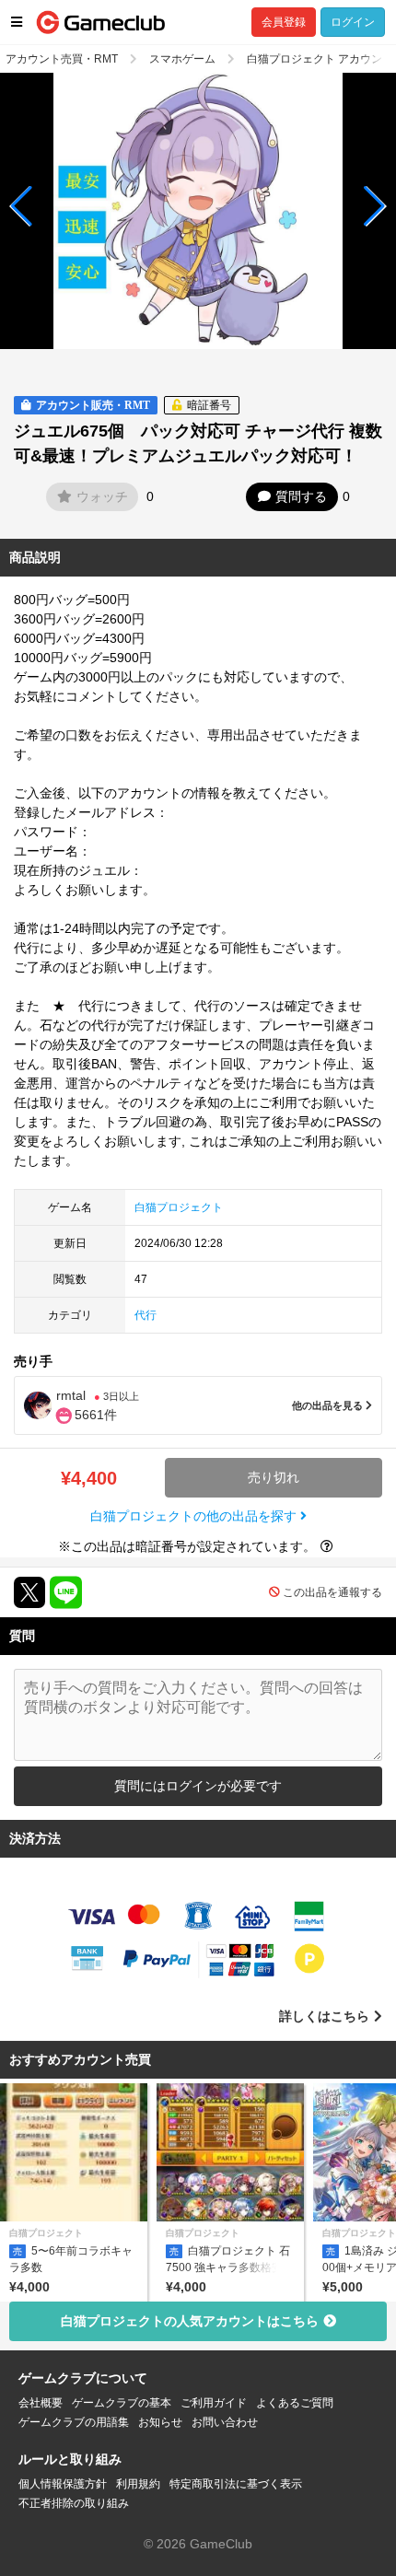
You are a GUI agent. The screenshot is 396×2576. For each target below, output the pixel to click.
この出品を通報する (332, 1592)
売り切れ (274, 1477)
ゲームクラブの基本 (122, 2403)
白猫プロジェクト (179, 1207)
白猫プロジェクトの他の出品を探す (195, 1516)
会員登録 (284, 22)
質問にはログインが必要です (198, 1786)
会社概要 (41, 2403)
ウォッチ (102, 496)
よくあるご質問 (295, 2403)
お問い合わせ (225, 2422)
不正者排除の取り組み (74, 2503)
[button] (22, 206)
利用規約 (138, 2484)
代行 (146, 1315)
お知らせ (160, 2422)
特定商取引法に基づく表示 (236, 2484)
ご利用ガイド (214, 2403)
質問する (301, 496)
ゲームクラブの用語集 (74, 2422)
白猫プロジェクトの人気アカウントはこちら (190, 2321)
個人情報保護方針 (63, 2484)
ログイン (353, 22)
